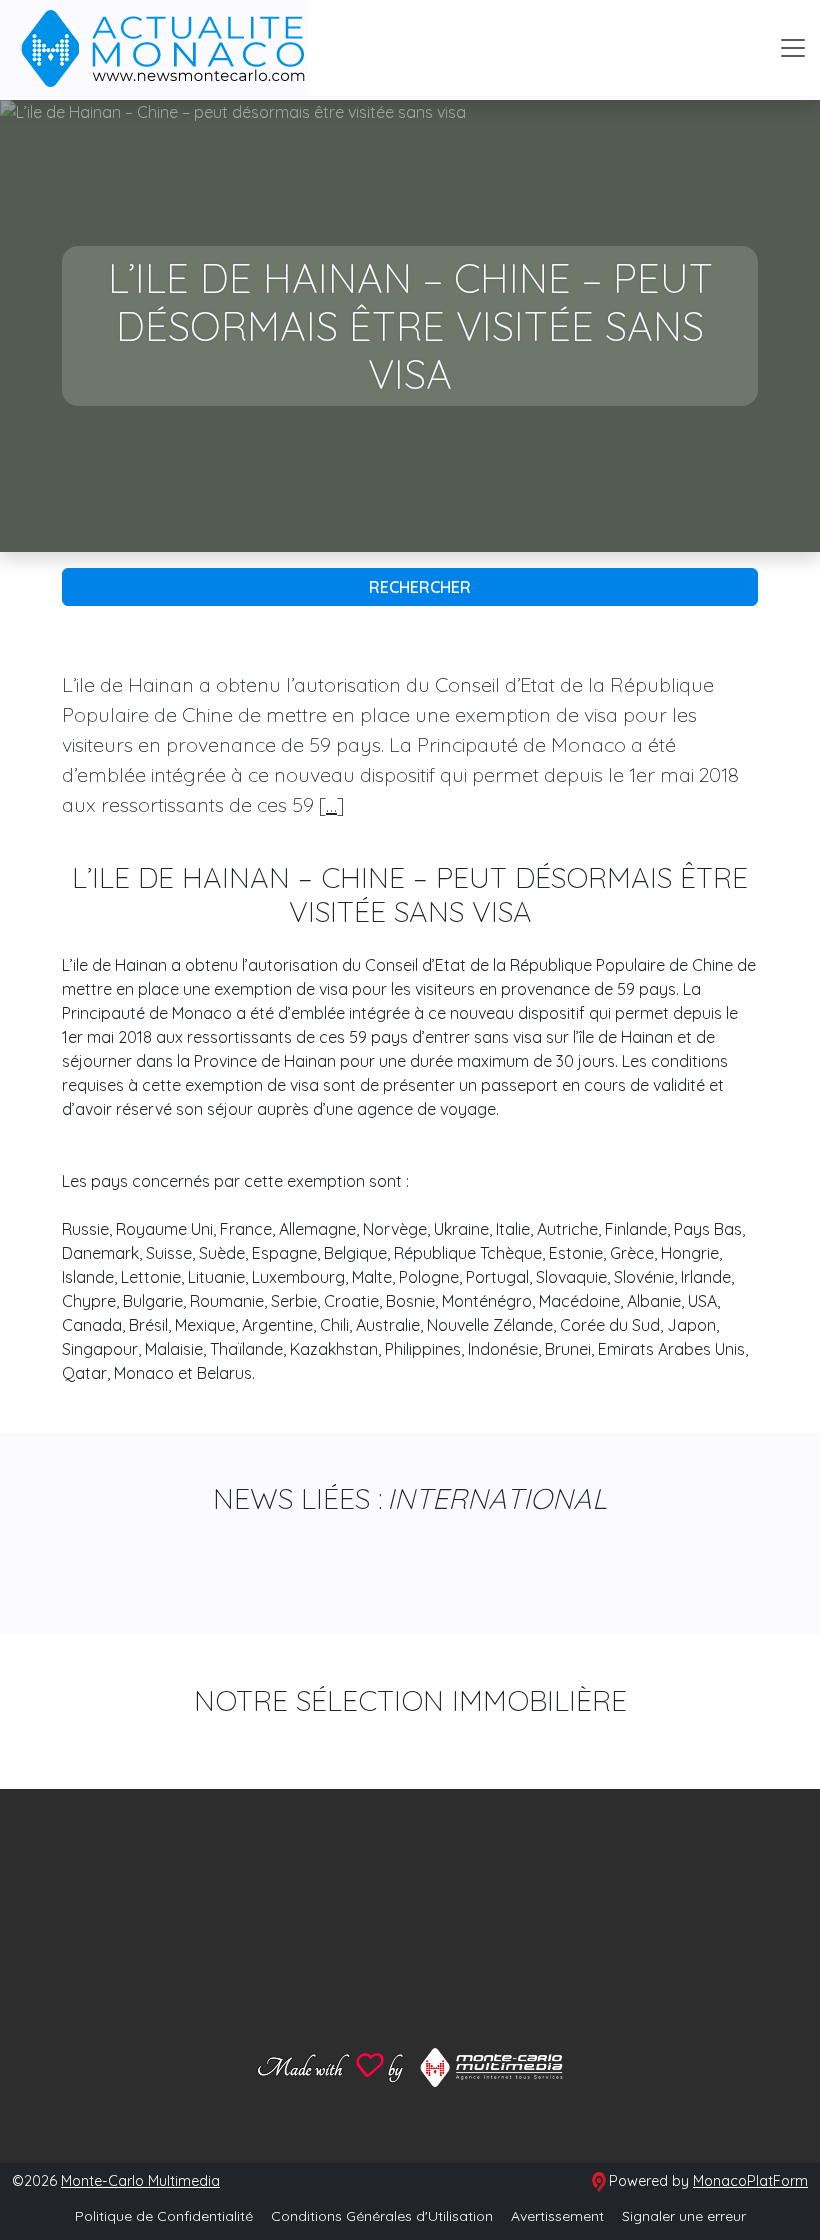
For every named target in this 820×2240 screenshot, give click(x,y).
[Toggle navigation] (793, 48)
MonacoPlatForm (750, 2181)
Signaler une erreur (684, 2216)
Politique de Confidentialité (164, 2216)
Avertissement (557, 2216)
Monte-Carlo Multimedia (140, 2181)
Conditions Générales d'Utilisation (382, 2216)
